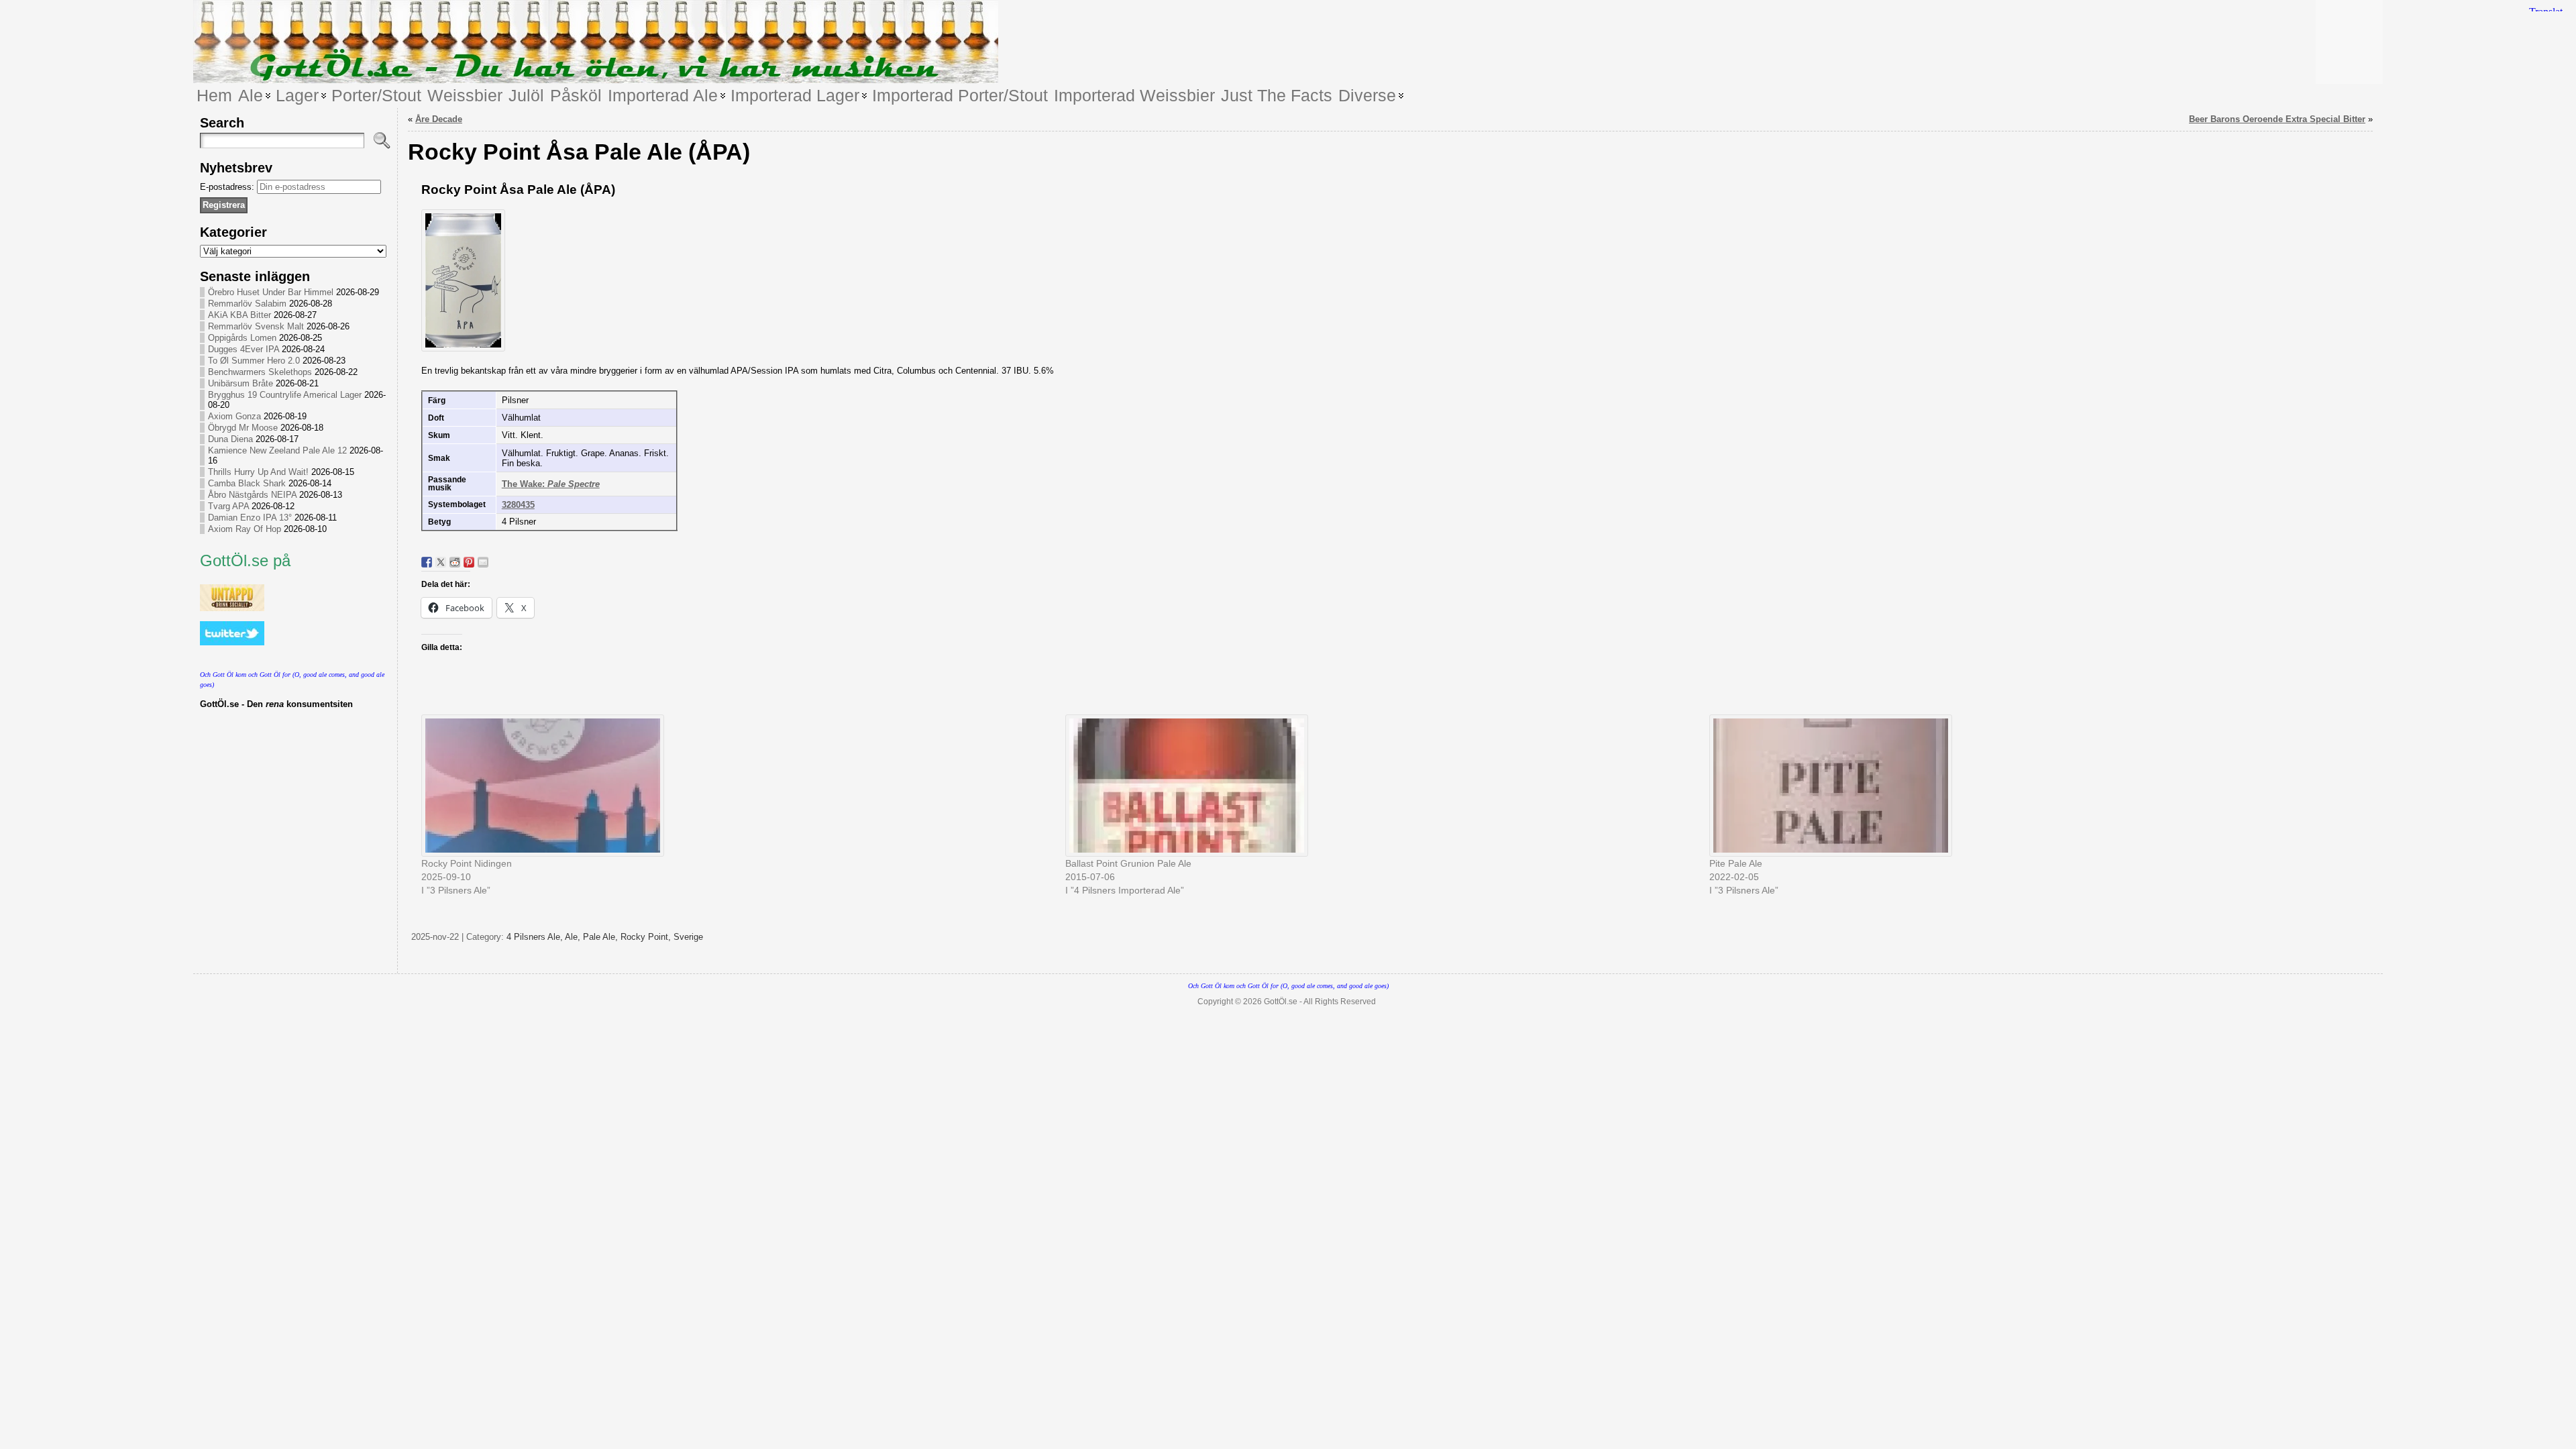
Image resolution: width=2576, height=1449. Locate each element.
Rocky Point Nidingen (467, 863)
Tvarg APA (228, 506)
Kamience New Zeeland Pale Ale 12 (277, 450)
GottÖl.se (1281, 1002)
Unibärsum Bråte (240, 383)
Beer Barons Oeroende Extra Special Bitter (2277, 119)
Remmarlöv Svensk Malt (256, 326)
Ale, (574, 937)
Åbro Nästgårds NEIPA (252, 495)
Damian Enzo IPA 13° (250, 518)
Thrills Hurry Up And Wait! (258, 472)
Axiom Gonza (234, 416)
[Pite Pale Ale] (2025, 786)
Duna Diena (230, 439)
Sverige (688, 937)
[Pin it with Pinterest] (469, 562)
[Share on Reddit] (455, 562)
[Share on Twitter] (441, 562)
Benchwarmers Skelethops (260, 372)
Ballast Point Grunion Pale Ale (1128, 863)
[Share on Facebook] (427, 562)
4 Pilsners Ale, (536, 937)
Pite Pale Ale (1736, 863)
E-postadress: (228, 187)
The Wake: (551, 484)
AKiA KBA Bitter (239, 315)
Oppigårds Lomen (242, 338)
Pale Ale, (602, 937)
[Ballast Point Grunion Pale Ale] (1381, 786)
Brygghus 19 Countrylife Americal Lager (285, 395)
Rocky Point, (647, 937)
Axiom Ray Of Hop (245, 529)
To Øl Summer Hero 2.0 (254, 361)
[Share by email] (483, 562)
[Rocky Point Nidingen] (737, 786)
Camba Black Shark (247, 483)
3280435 (518, 505)
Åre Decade (439, 119)
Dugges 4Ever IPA (244, 349)
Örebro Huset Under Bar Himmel (271, 292)
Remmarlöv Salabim (247, 304)
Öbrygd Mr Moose (243, 428)
